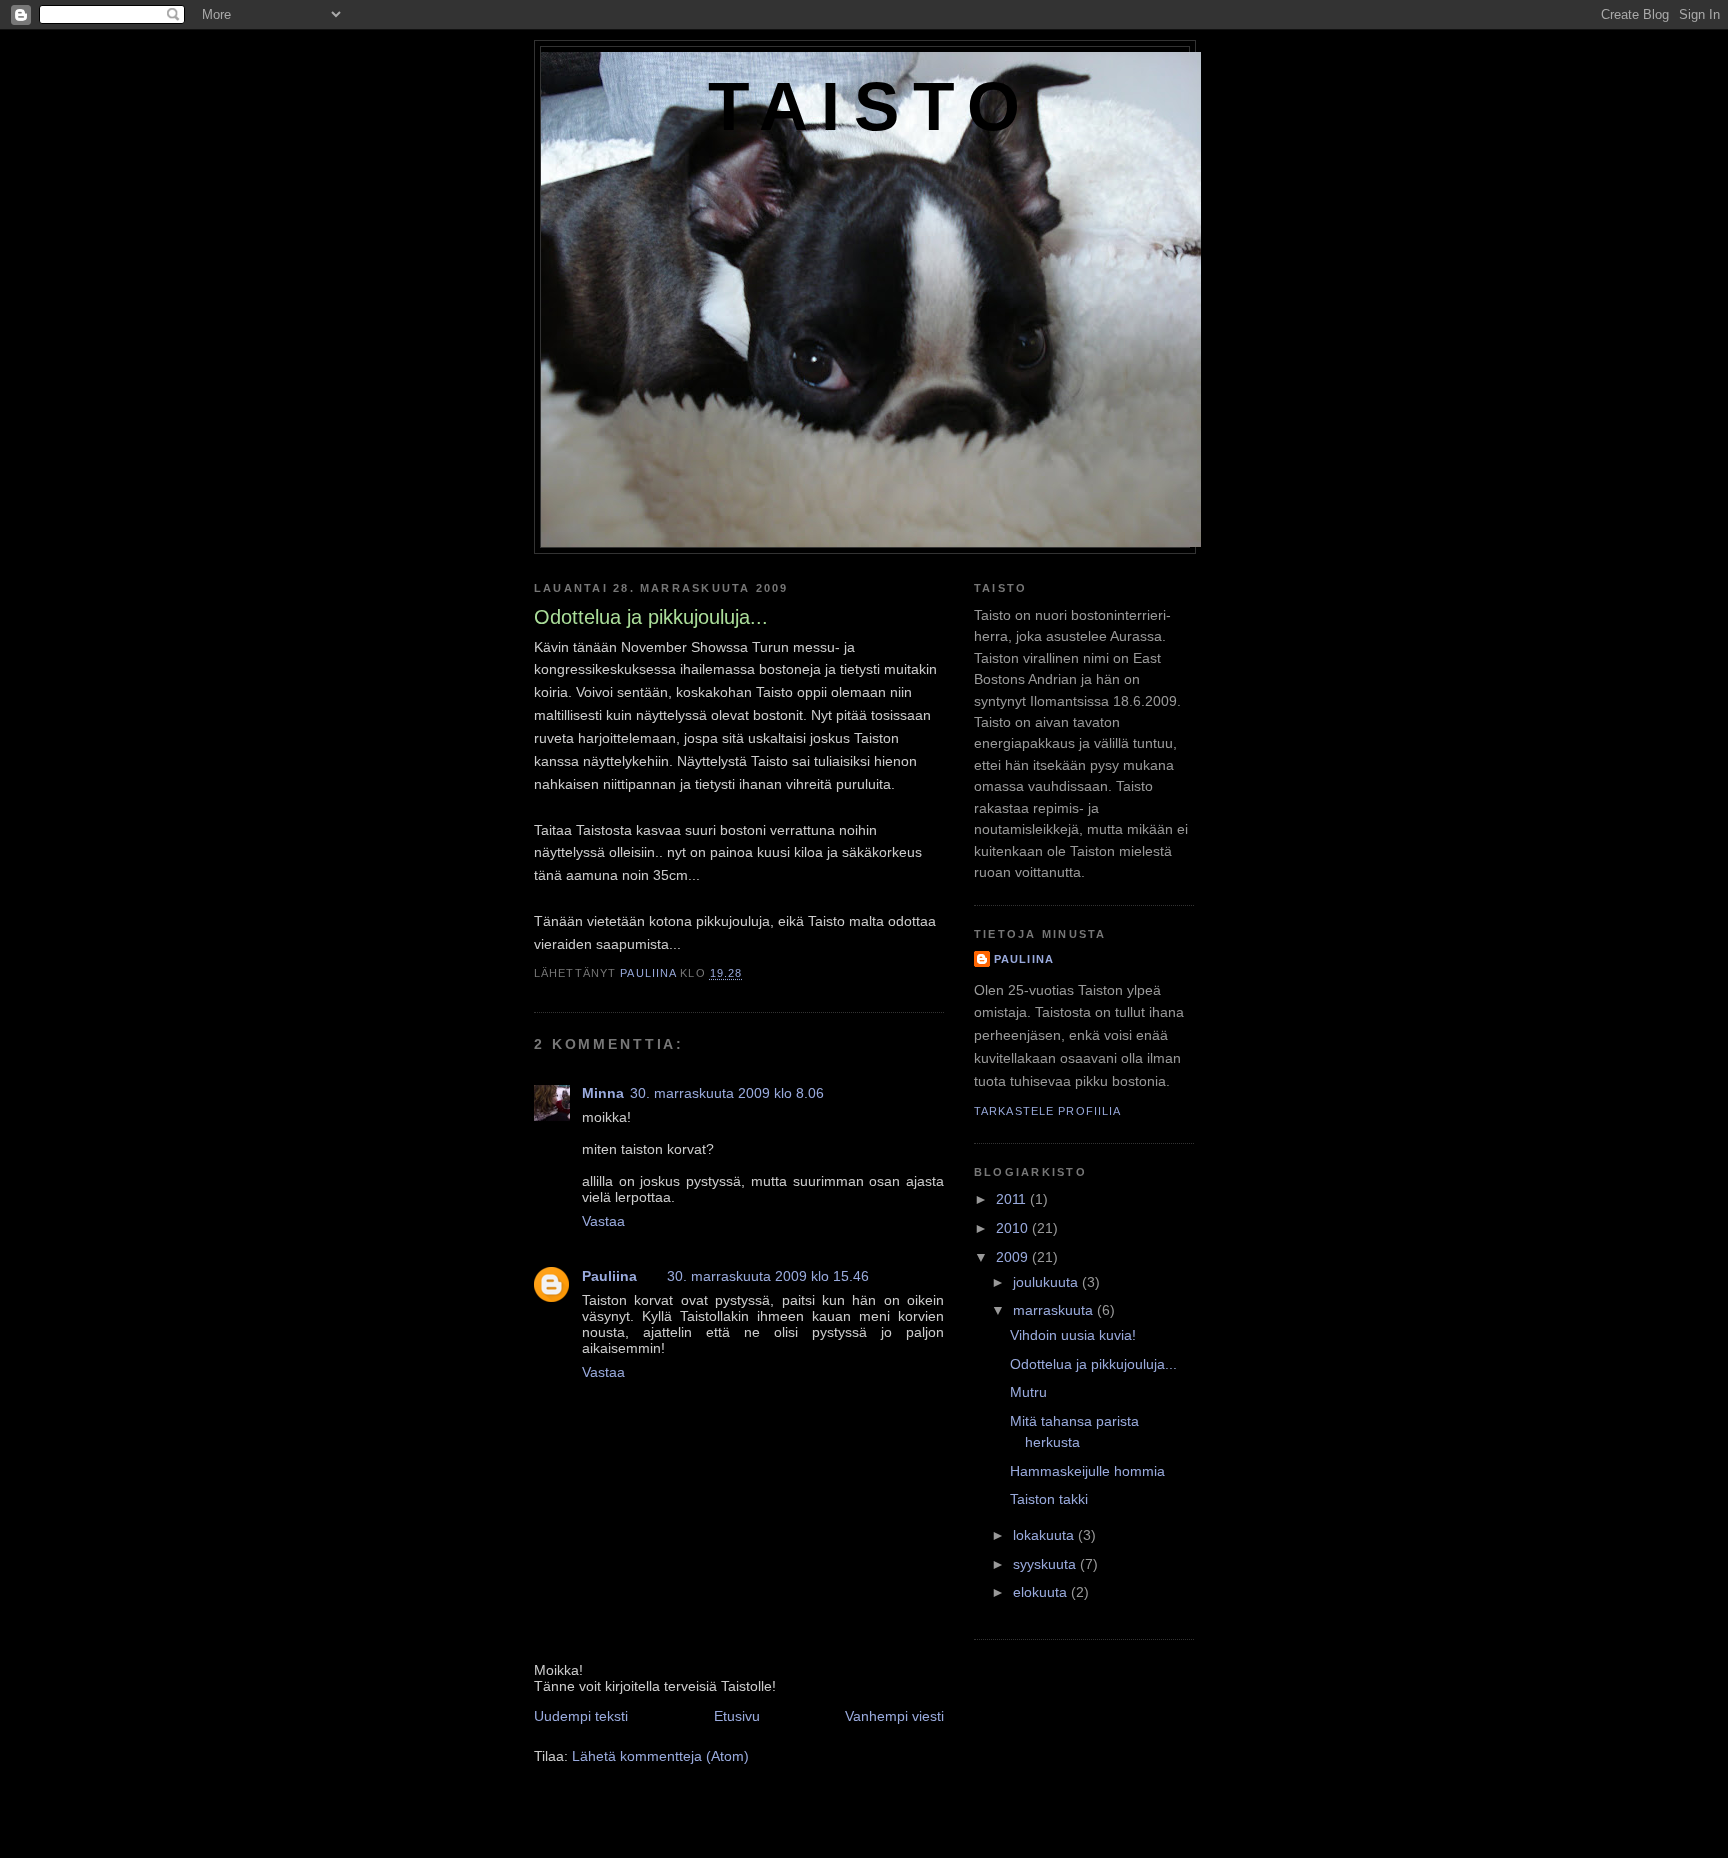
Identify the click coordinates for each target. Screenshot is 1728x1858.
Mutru (1028, 1392)
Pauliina (609, 1276)
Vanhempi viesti (894, 1716)
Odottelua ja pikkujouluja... (1093, 1364)
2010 (1014, 1228)
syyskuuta (1046, 1564)
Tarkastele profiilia (1047, 1111)
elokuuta (1042, 1592)
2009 (1014, 1257)
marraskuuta (1055, 1310)
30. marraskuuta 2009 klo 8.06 (727, 1093)
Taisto (871, 106)
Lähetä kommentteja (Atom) (660, 1756)
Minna (603, 1093)
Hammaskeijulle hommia (1087, 1471)
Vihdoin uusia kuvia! (1073, 1335)
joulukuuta (1047, 1282)
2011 (1013, 1199)
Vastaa (603, 1221)
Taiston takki (1049, 1499)
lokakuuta (1045, 1535)
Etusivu (737, 1716)
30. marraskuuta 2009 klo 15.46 (768, 1276)
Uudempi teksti (581, 1716)
